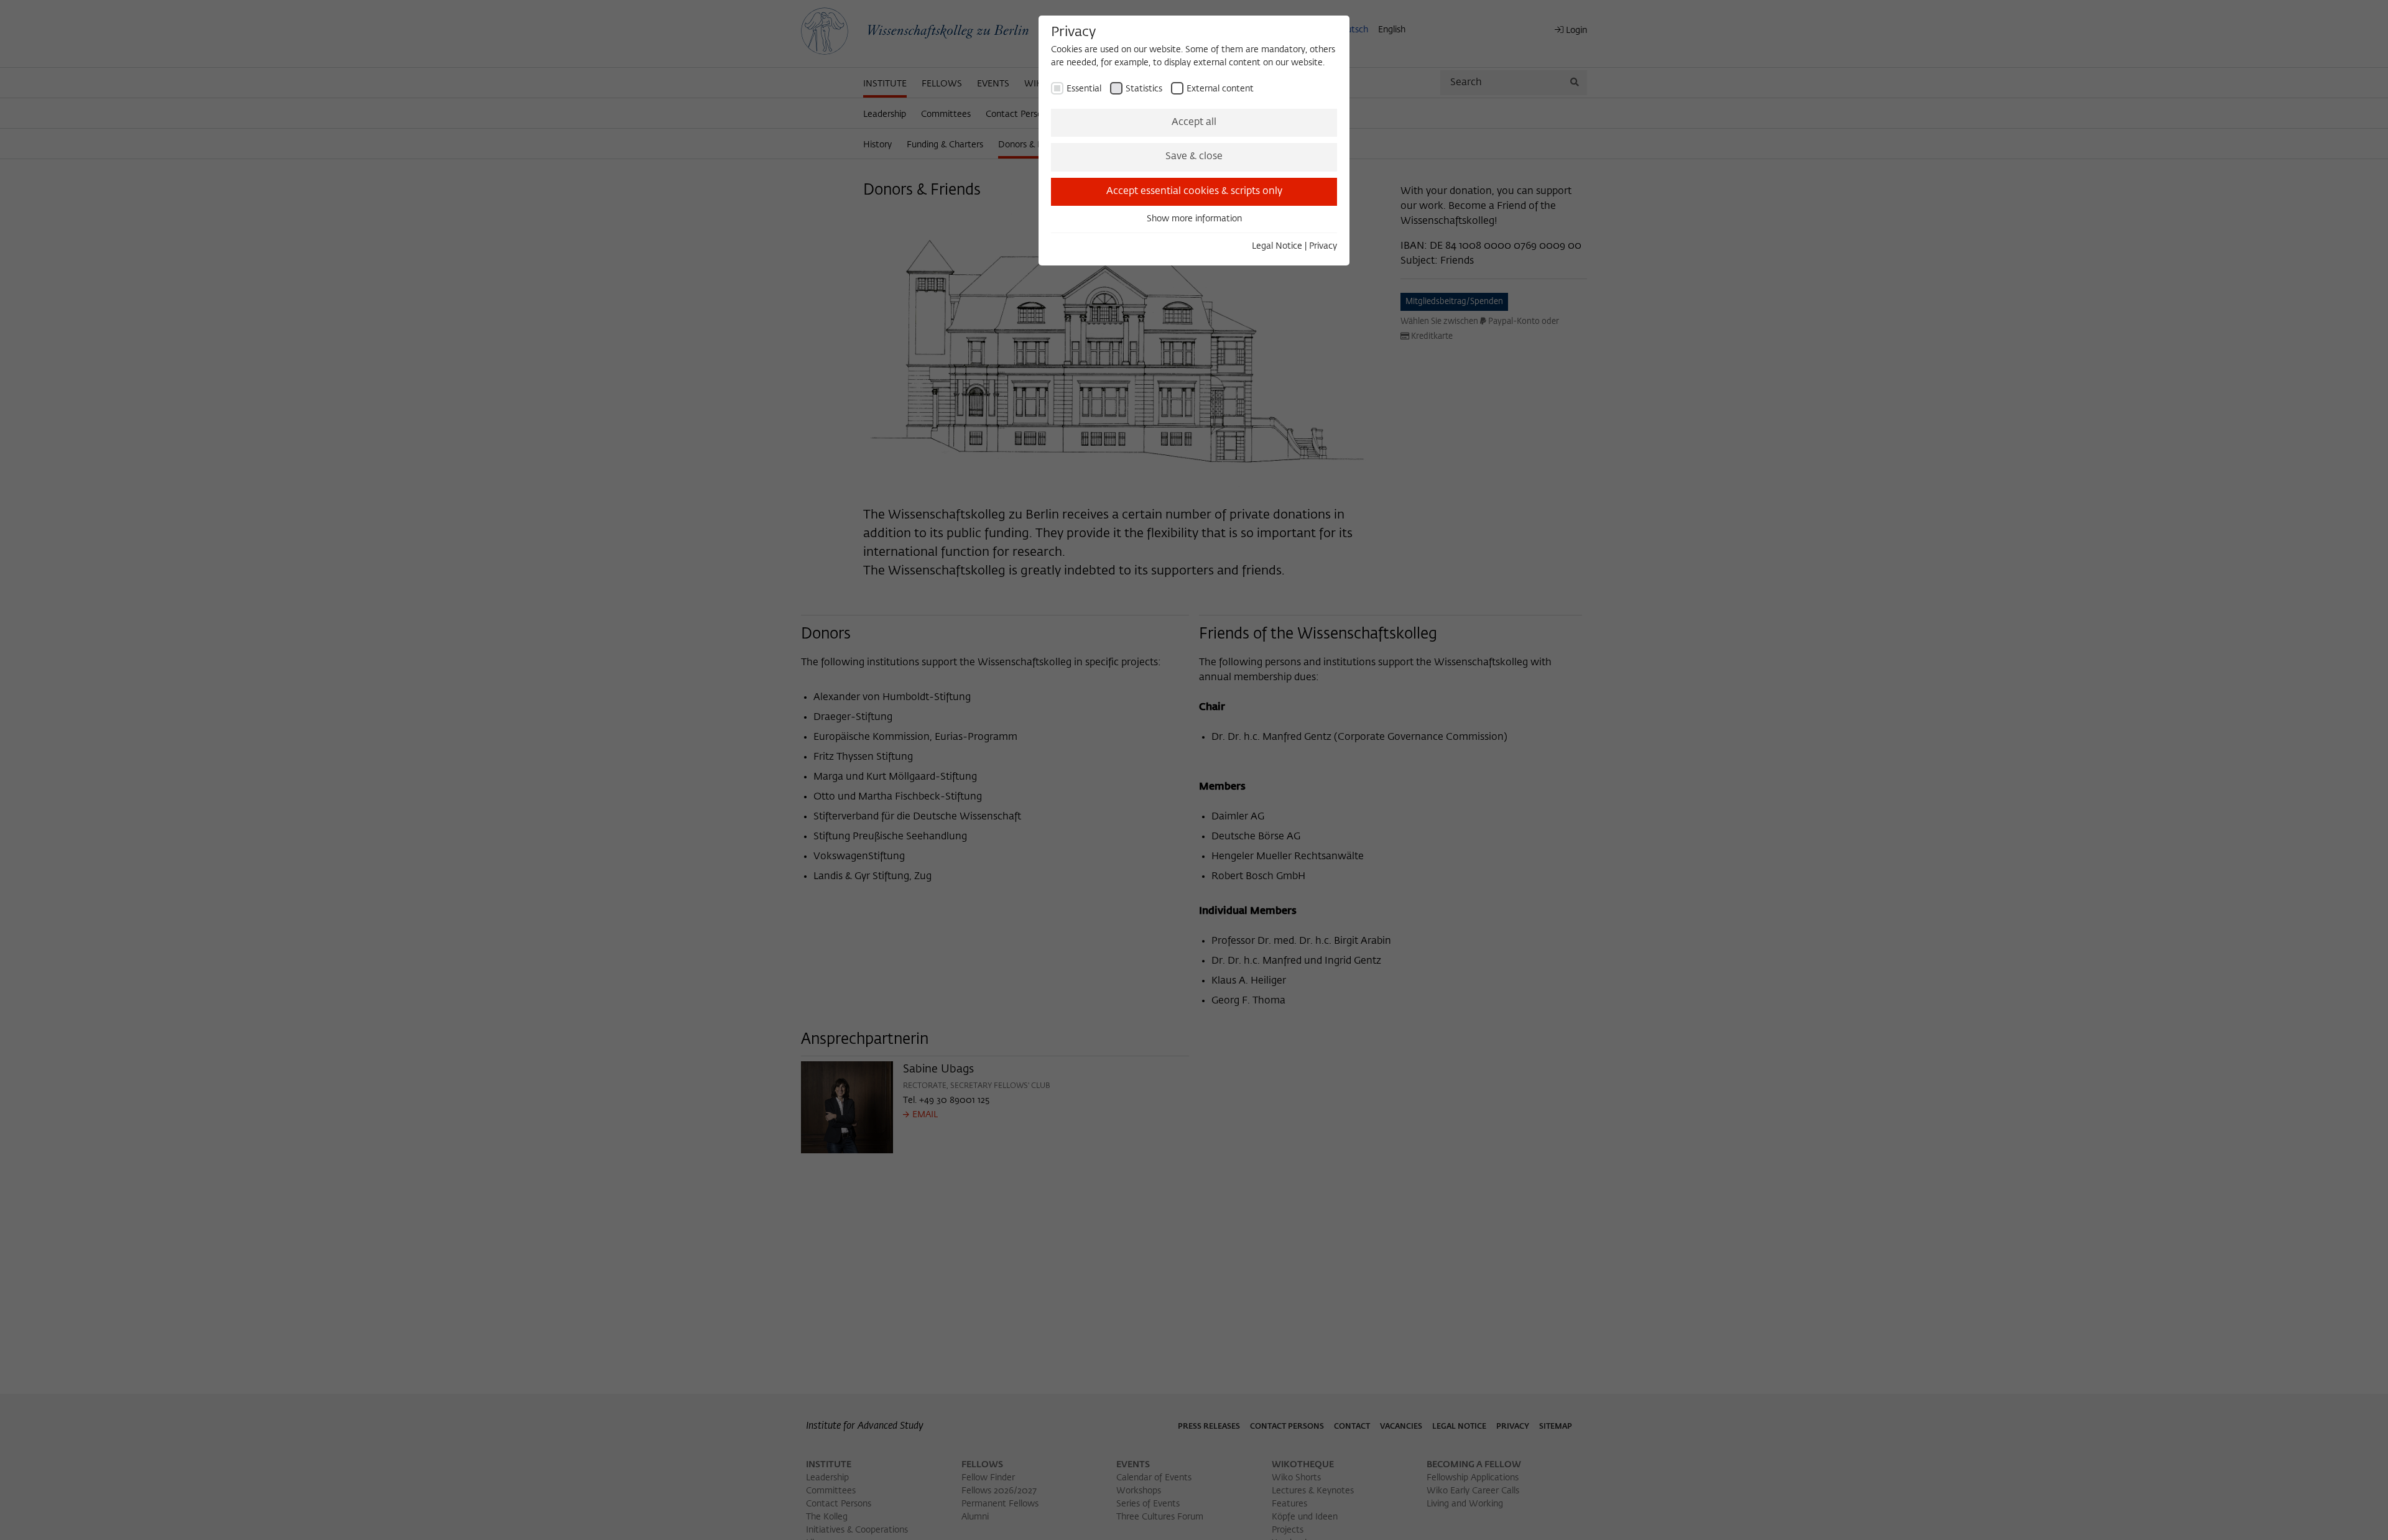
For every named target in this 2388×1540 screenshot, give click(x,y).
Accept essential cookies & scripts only (1194, 191)
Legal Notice (1277, 246)
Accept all (1194, 122)
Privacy (1323, 246)
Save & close (1194, 157)
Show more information (1194, 219)
